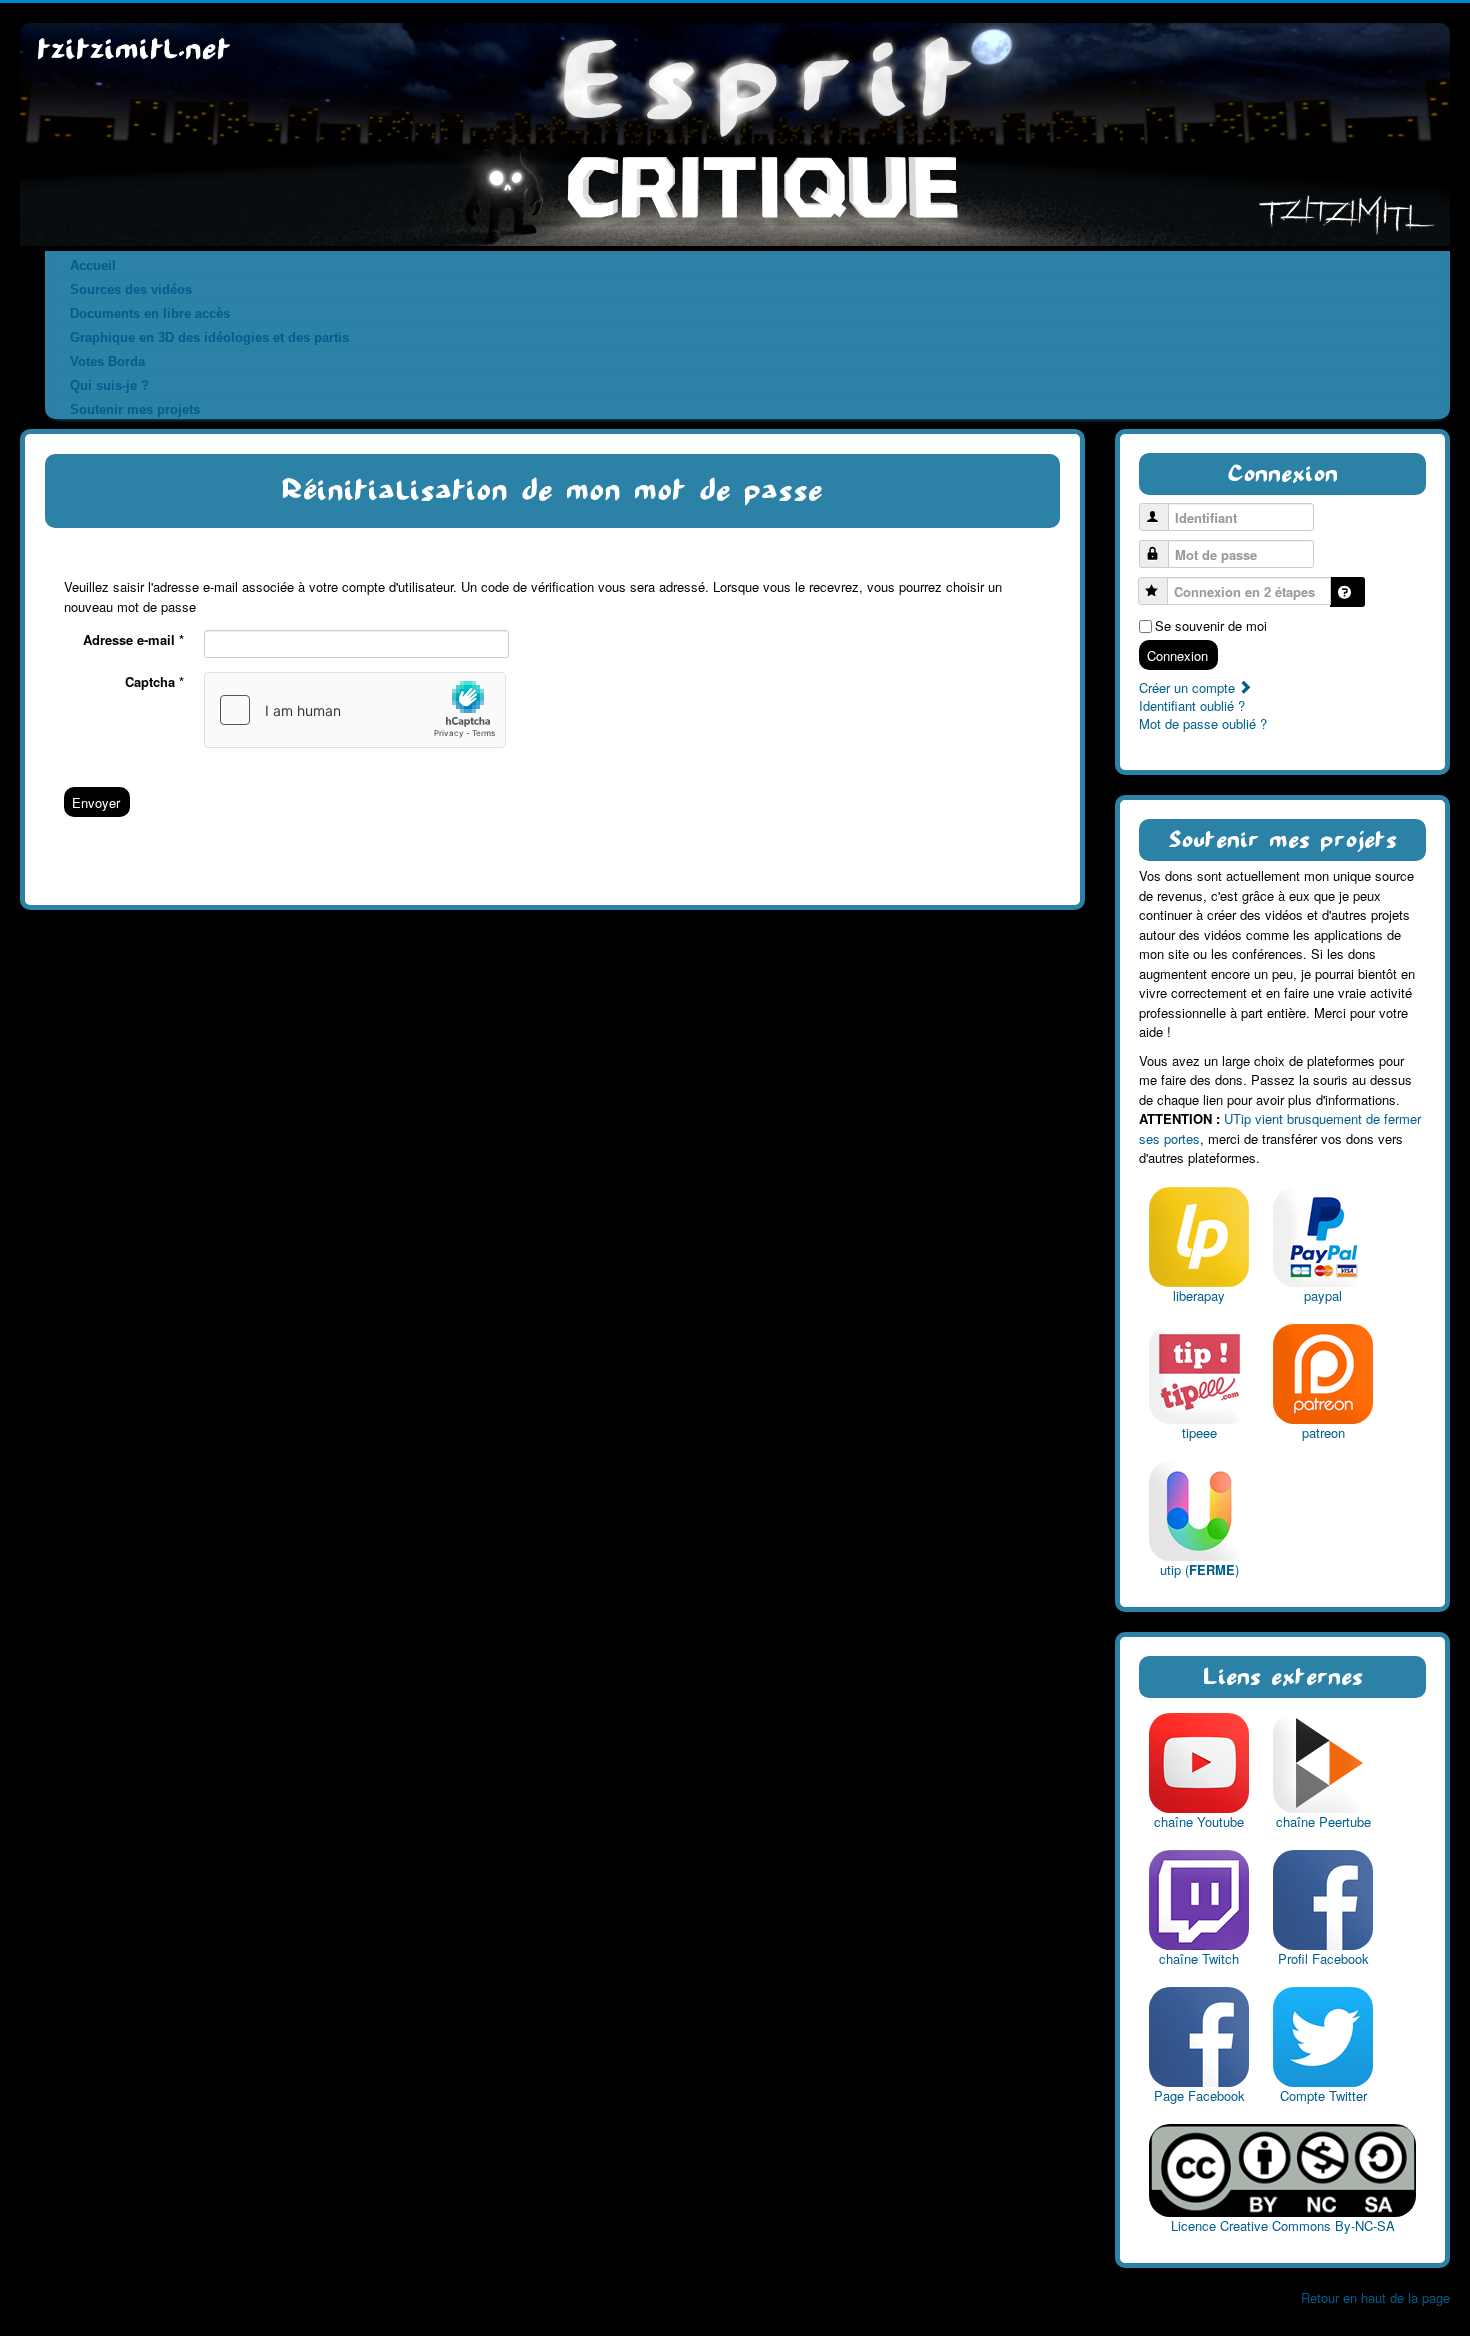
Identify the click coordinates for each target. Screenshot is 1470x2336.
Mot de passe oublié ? (1203, 723)
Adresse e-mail (133, 640)
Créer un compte (1189, 687)
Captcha (154, 682)
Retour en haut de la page (1375, 2297)
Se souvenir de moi (1211, 626)
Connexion (1177, 655)
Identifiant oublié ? (1192, 705)
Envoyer (96, 802)
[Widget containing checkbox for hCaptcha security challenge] (355, 710)
